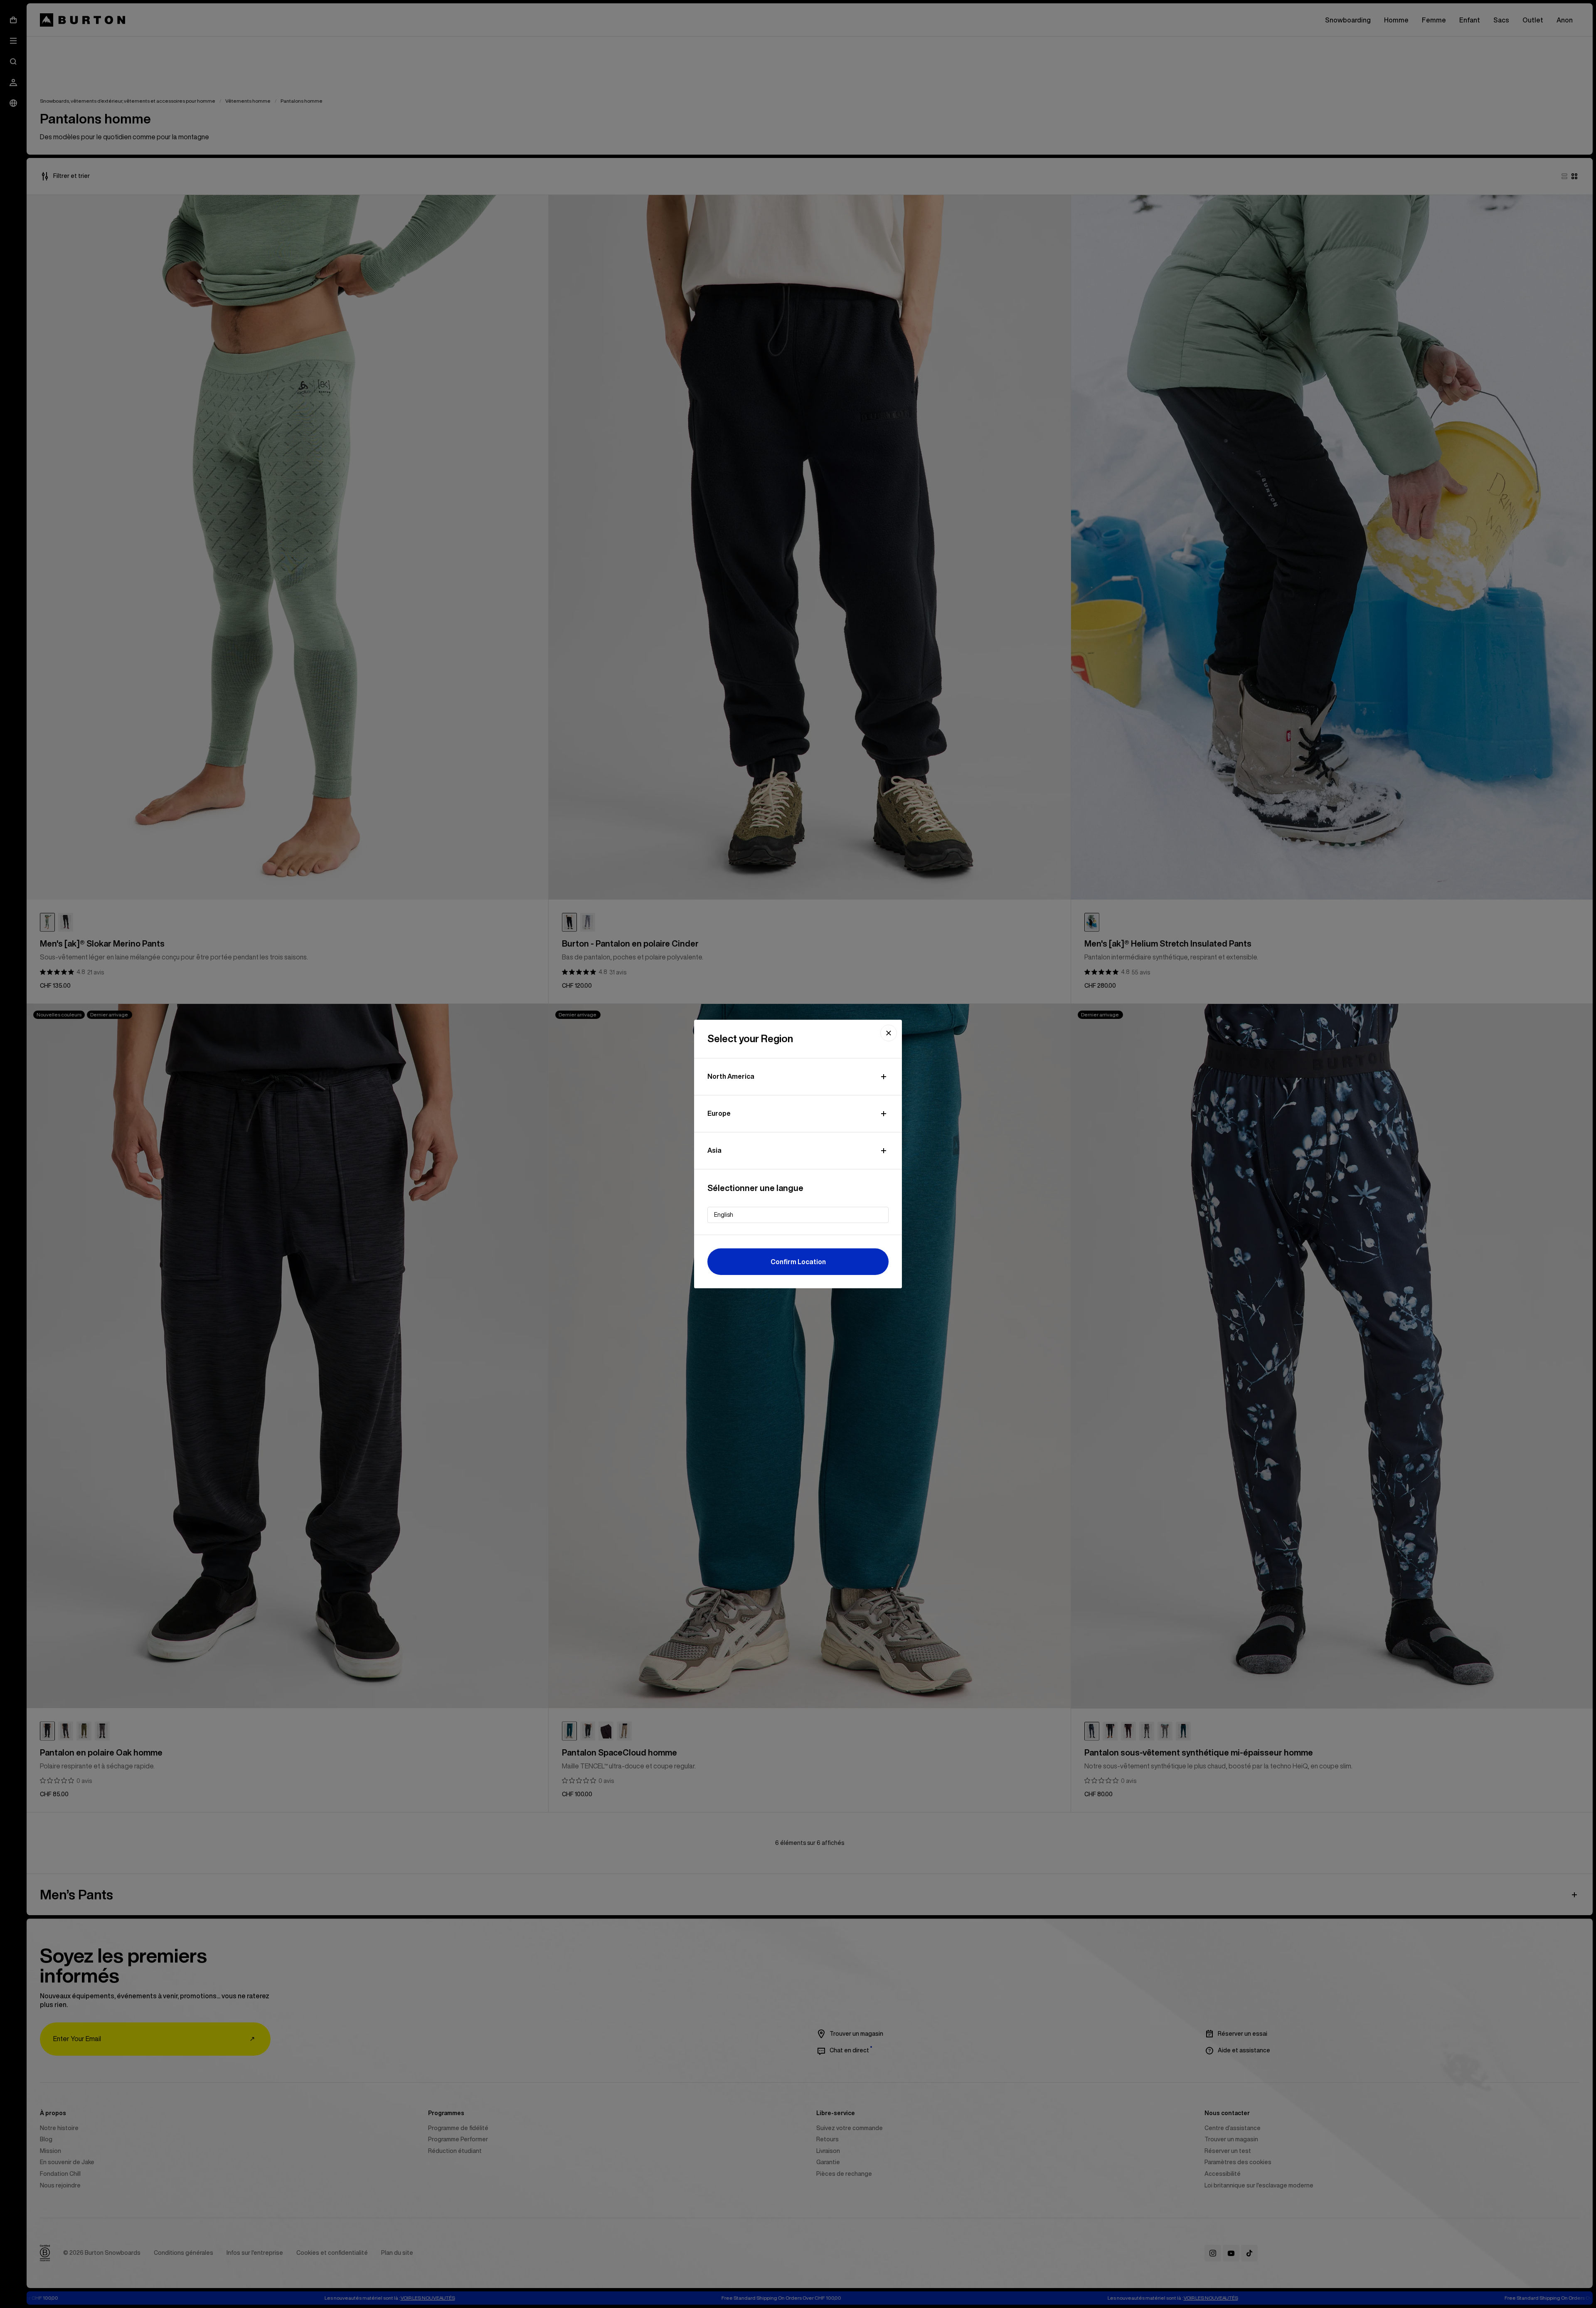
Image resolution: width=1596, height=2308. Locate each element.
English (724, 1215)
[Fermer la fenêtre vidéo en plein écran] (889, 1033)
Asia (714, 1150)
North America (731, 1076)
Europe (719, 1113)
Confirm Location (798, 1262)
